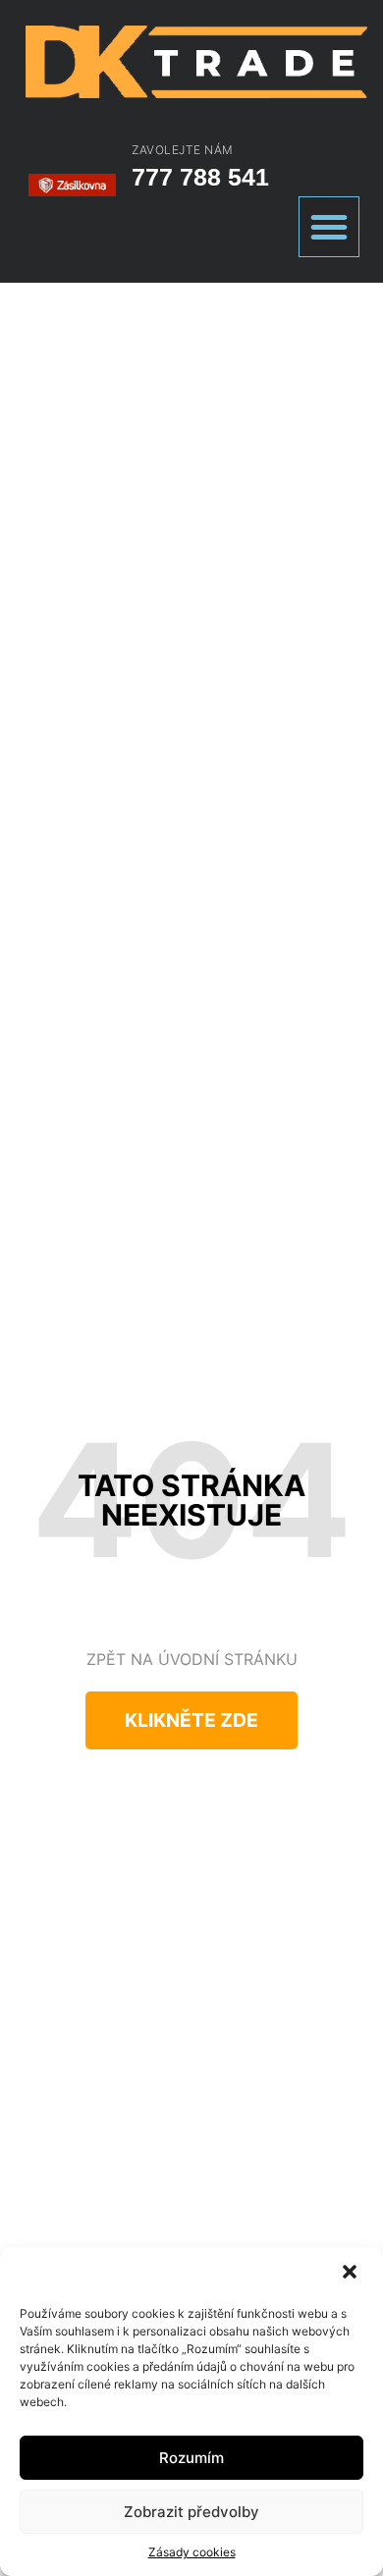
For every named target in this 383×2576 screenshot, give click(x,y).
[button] (352, 2274)
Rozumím (191, 2458)
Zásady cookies (192, 2552)
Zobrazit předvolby (191, 2512)
